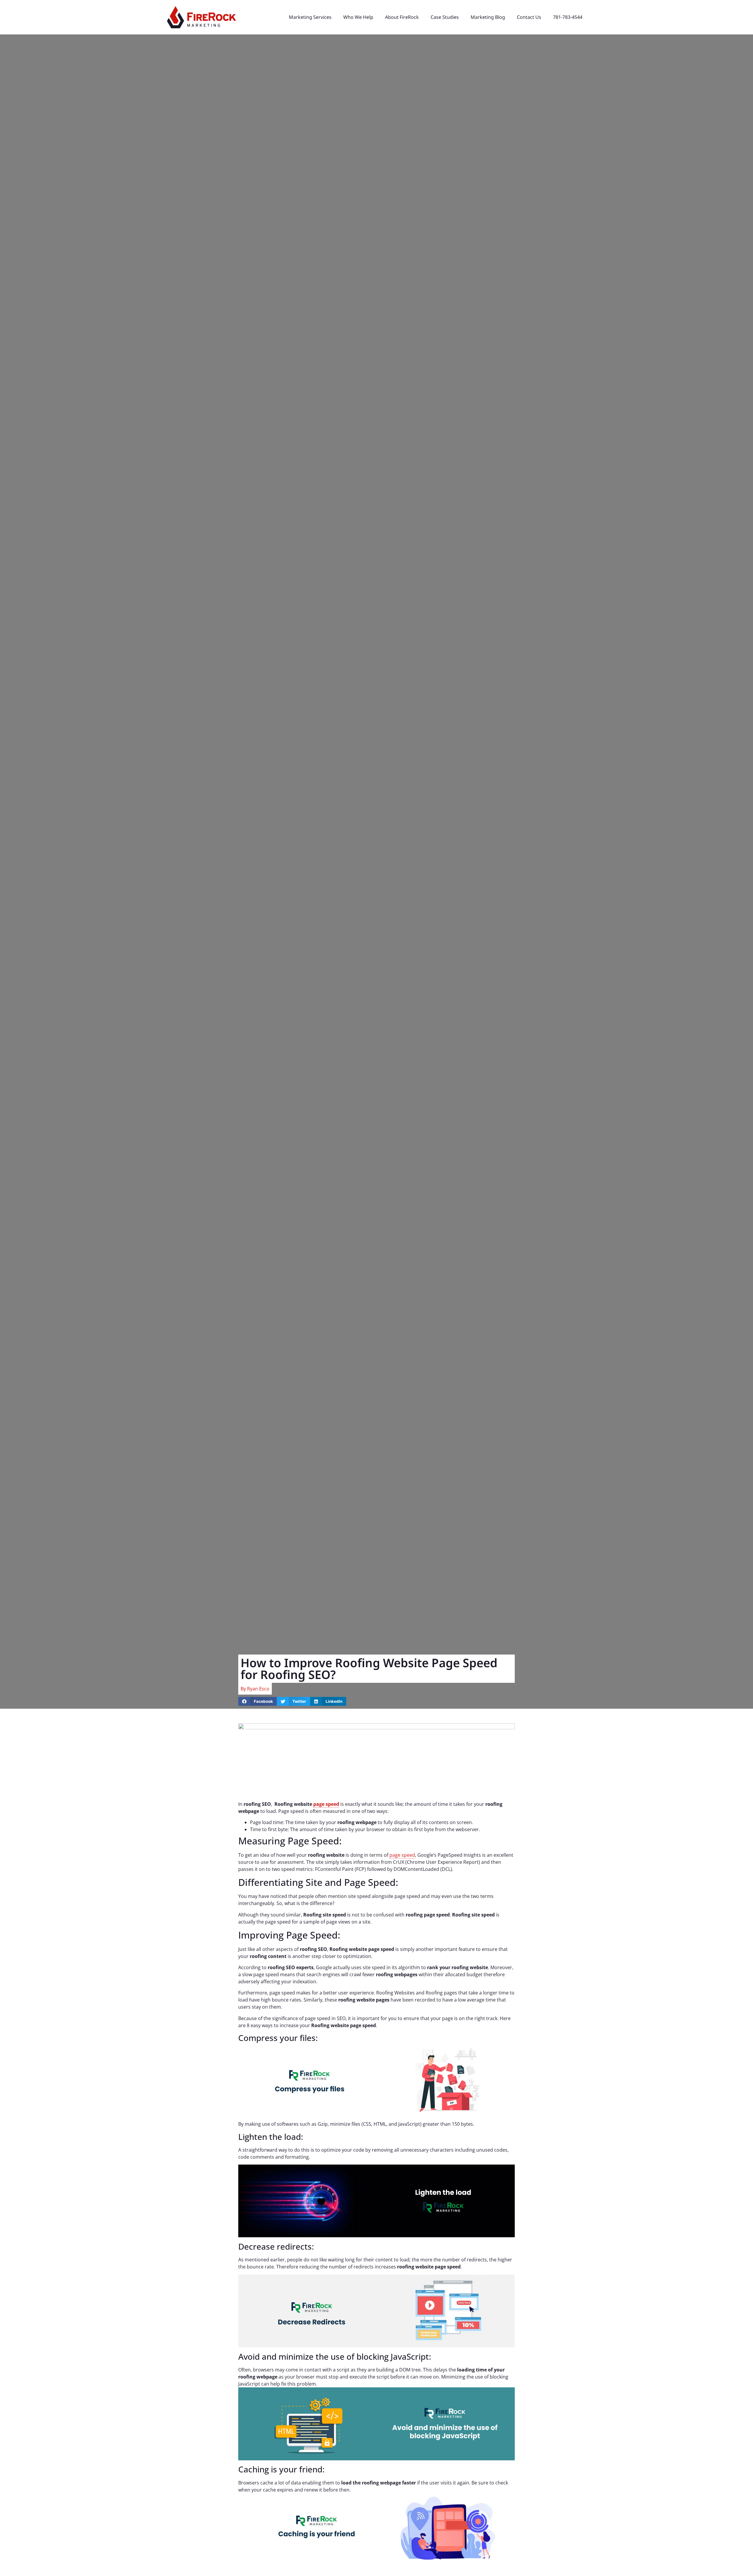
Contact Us (529, 17)
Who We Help (358, 17)
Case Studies (445, 17)
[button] (258, 1701)
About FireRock (402, 17)
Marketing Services (310, 17)
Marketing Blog (488, 17)
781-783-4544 (568, 17)
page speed (326, 1804)
